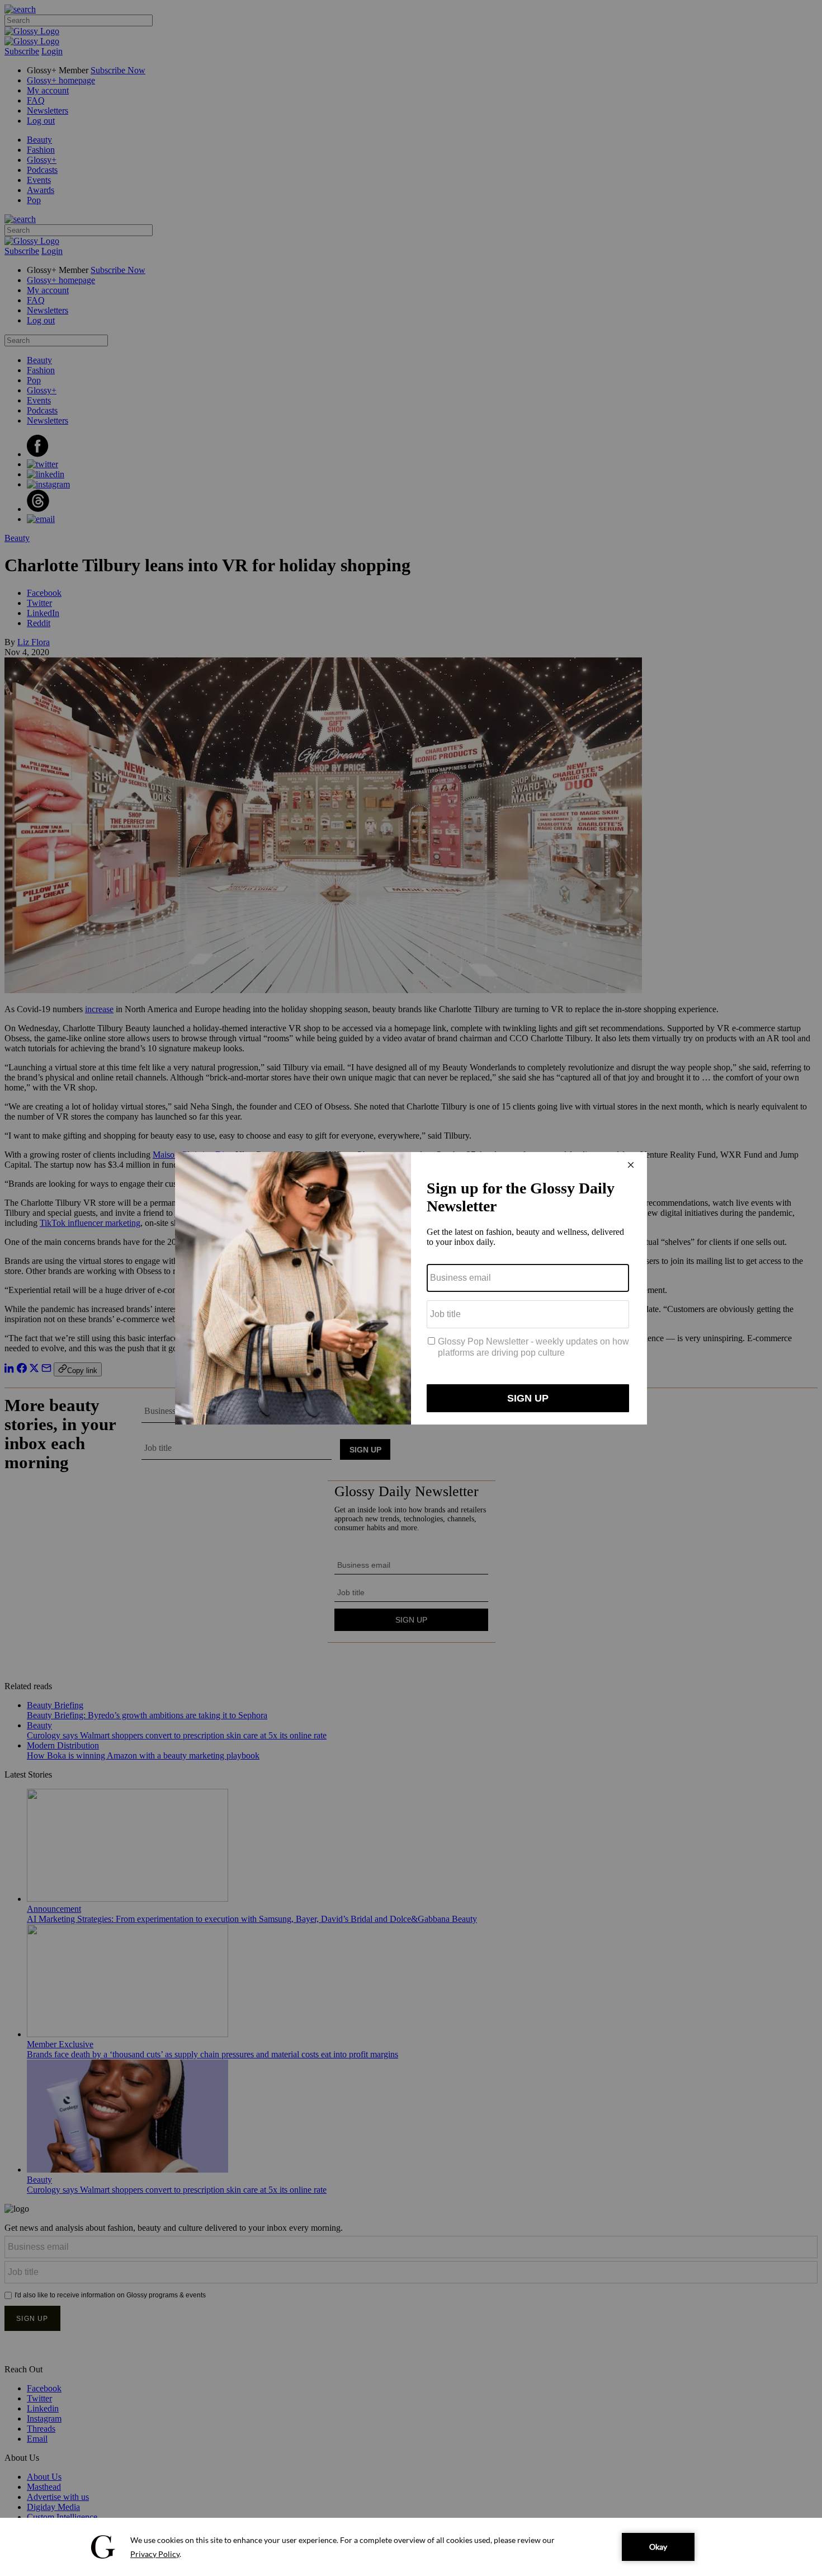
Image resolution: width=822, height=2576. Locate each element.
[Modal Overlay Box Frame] (411, 1288)
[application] (411, 2547)
